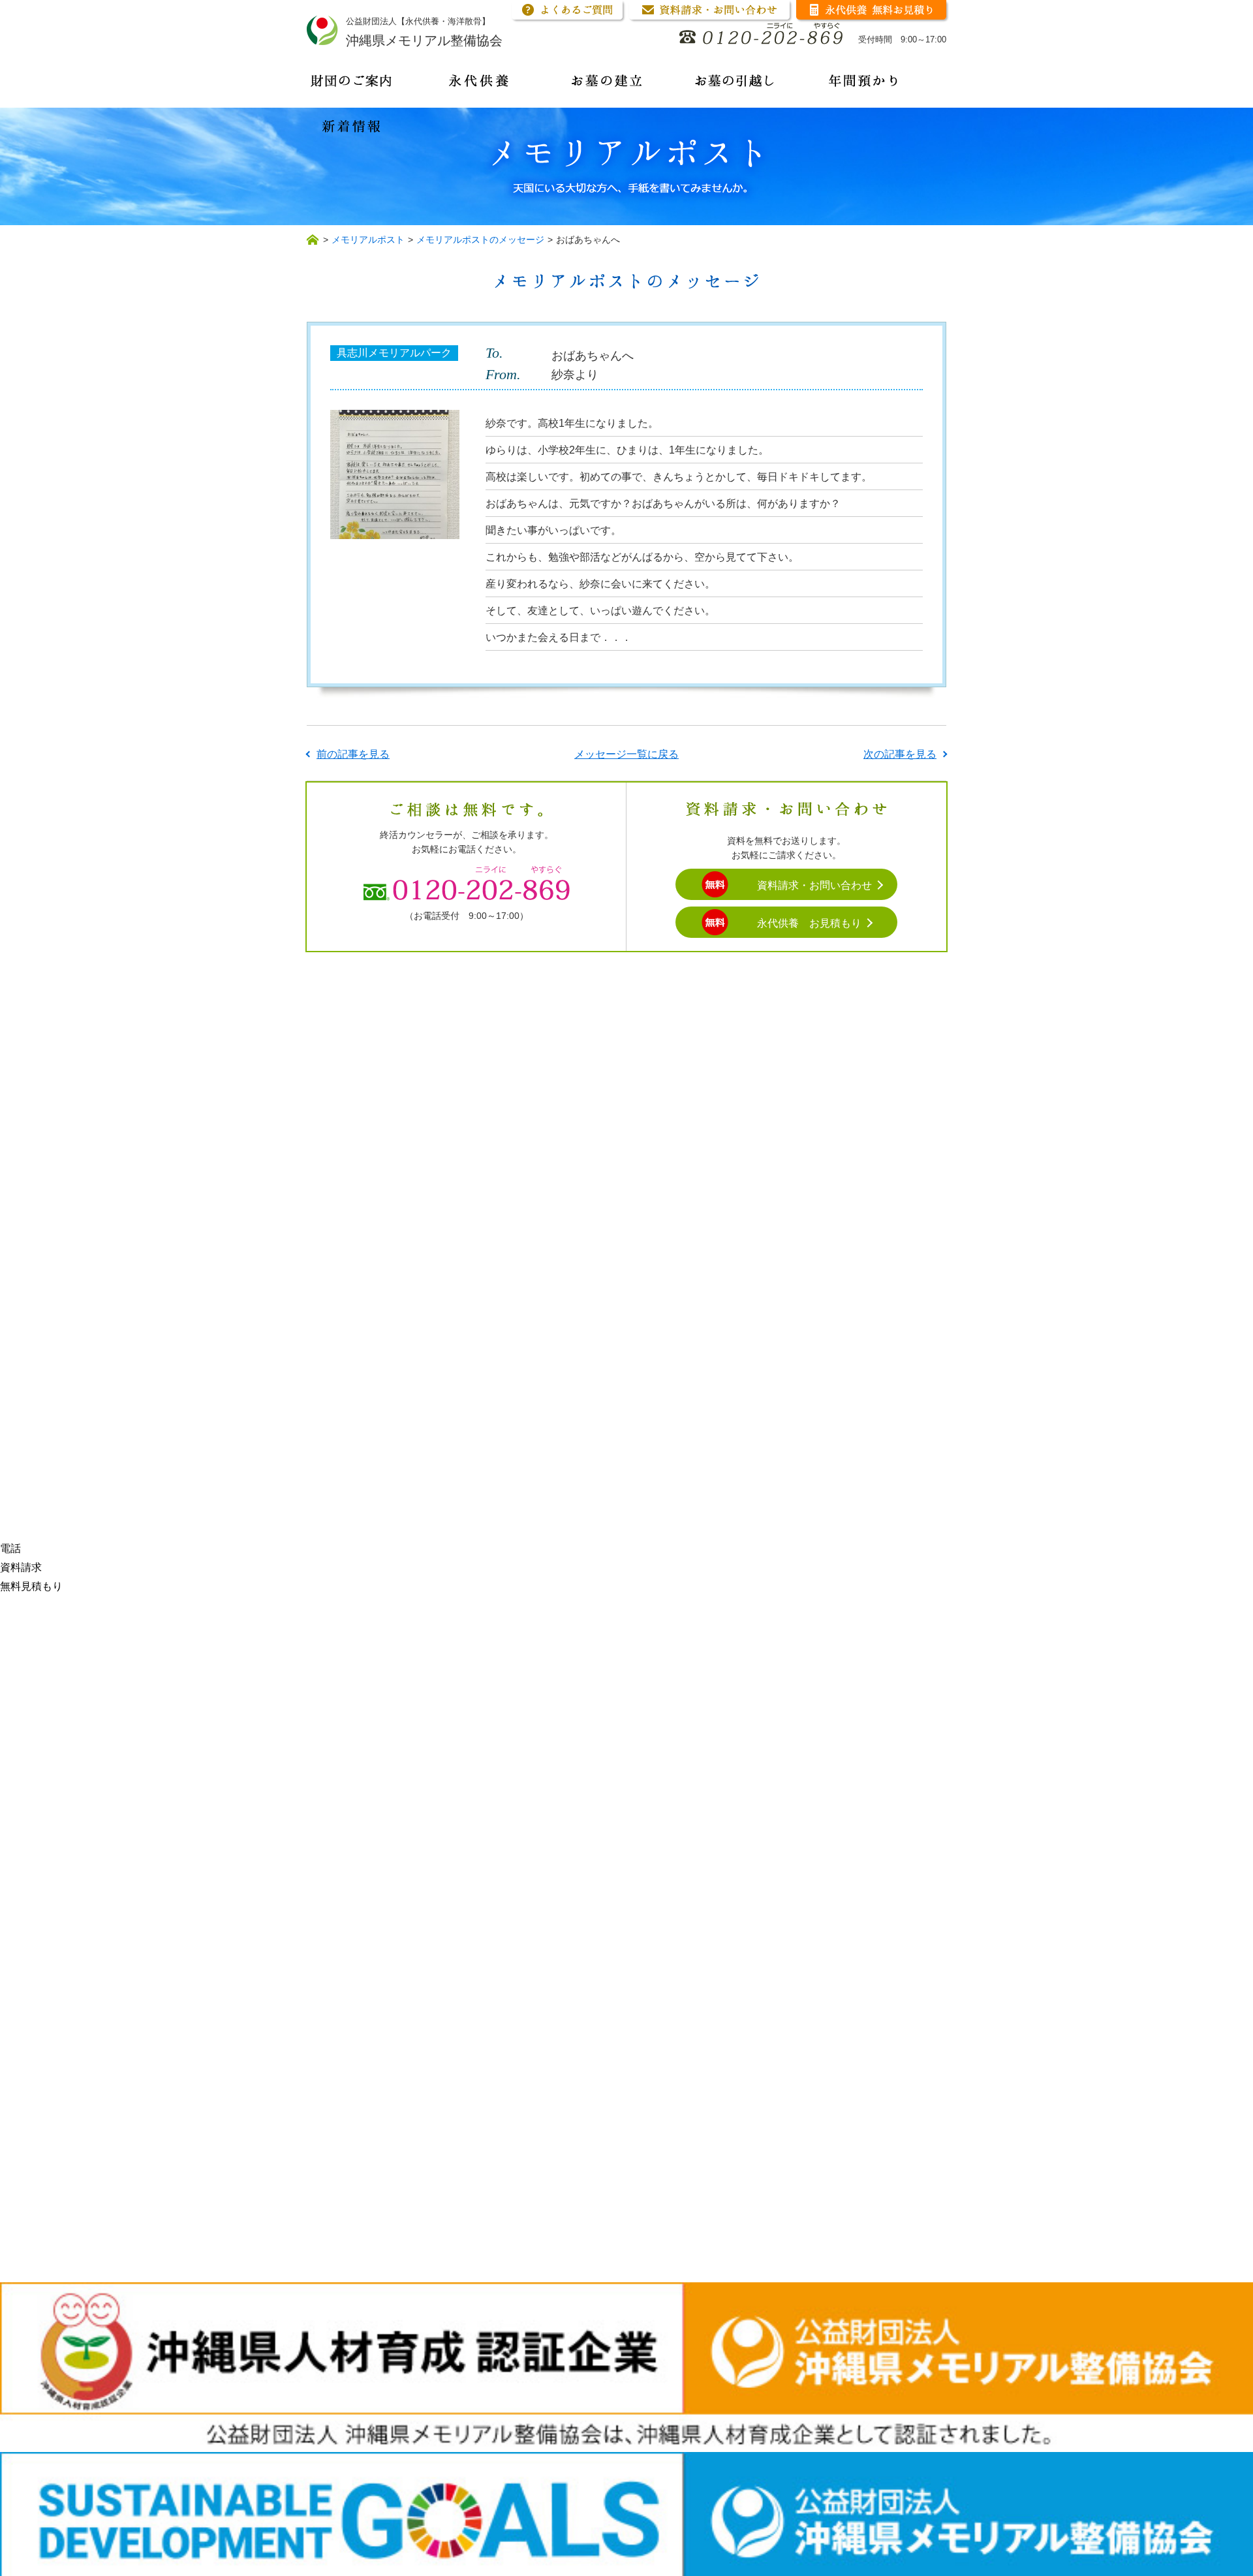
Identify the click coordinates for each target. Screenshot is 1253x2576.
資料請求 (21, 1567)
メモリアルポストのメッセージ (480, 240)
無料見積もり (31, 1586)
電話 (10, 1548)
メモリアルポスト (368, 240)
